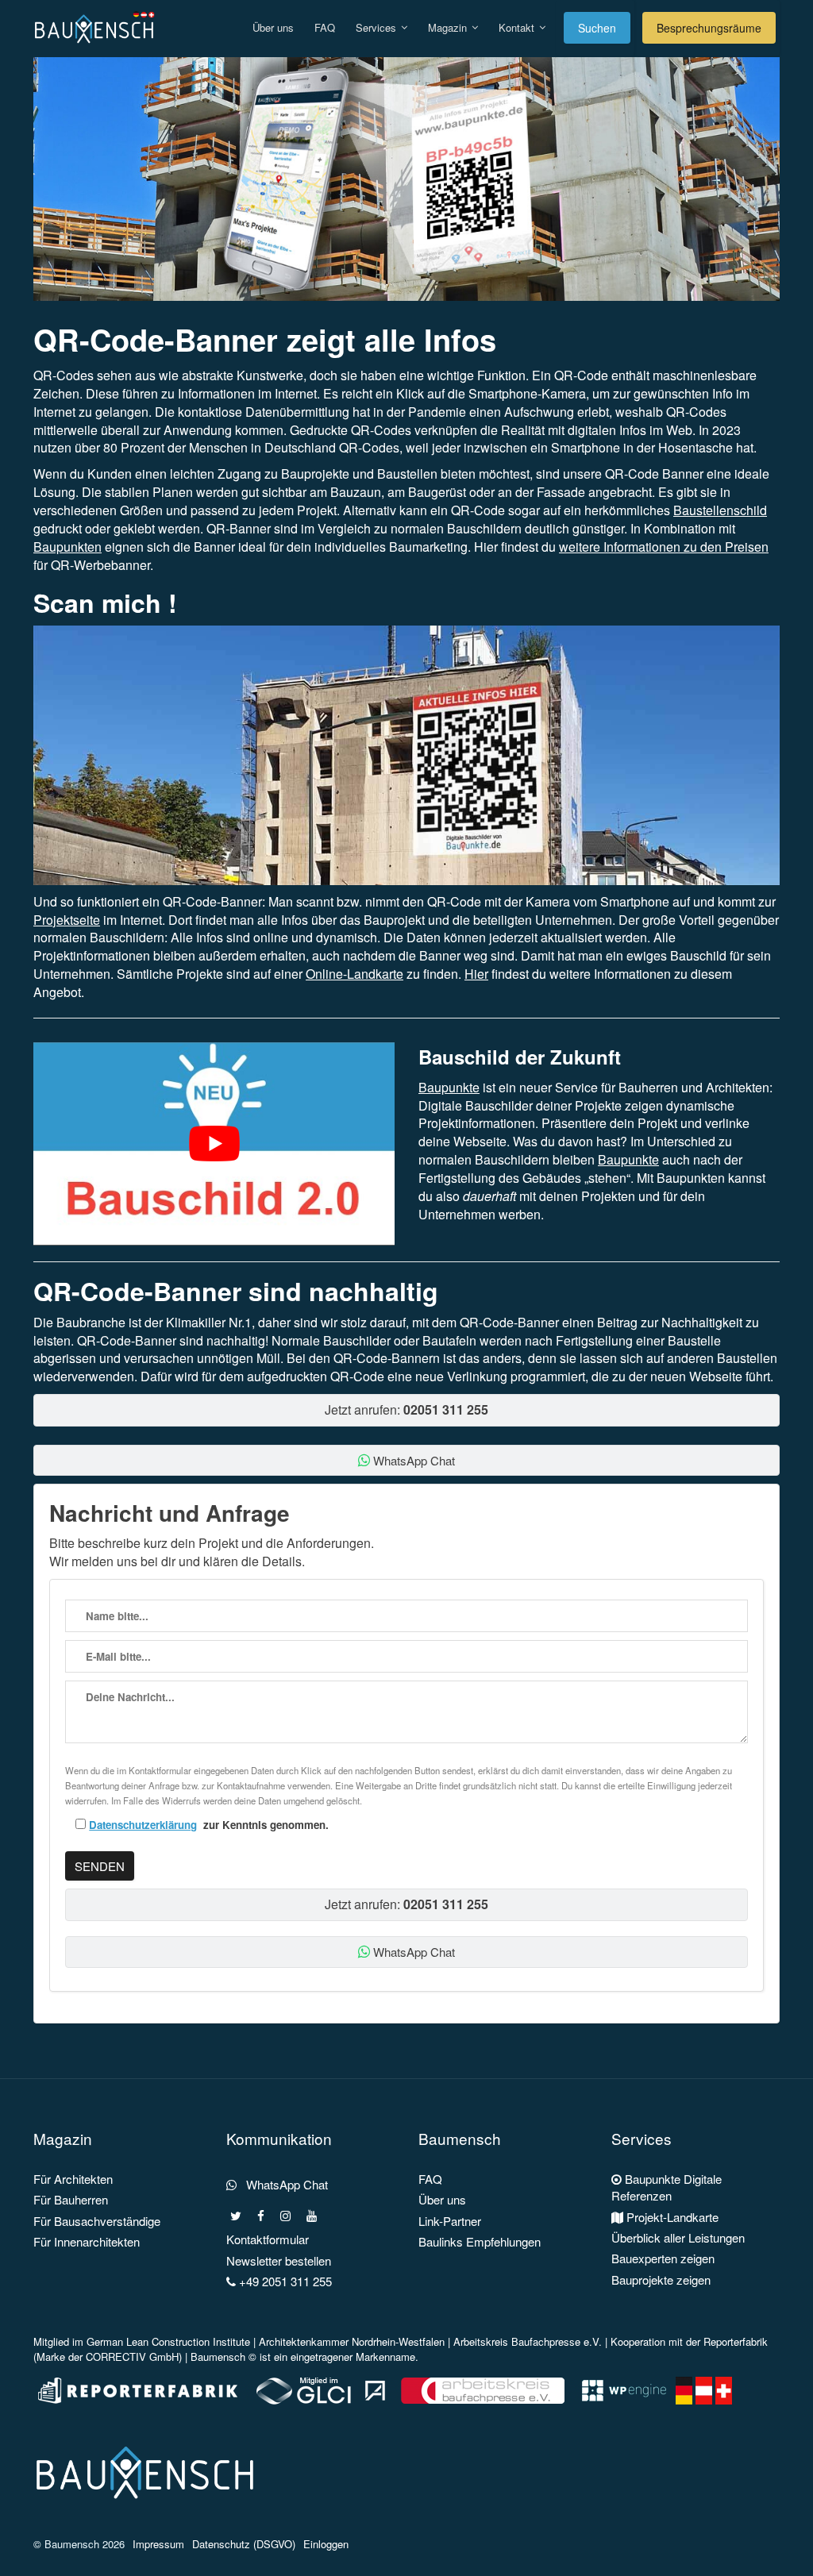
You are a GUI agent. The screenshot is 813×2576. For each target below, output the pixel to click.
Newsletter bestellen (279, 2260)
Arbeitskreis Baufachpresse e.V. (528, 2341)
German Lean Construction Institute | (173, 2341)
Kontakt (518, 27)
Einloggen (326, 2544)
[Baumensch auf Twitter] (236, 2216)
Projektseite (67, 920)
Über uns (273, 27)
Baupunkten (67, 547)
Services (378, 27)
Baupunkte (449, 1087)
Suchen (597, 28)
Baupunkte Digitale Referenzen (667, 2187)
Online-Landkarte (354, 974)
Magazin (449, 27)
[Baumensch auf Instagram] (285, 2216)
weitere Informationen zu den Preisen (664, 547)
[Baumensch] (98, 20)
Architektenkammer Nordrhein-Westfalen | (356, 2341)
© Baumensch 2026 (79, 2544)
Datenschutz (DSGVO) (244, 2544)
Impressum (158, 2544)
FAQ (325, 27)
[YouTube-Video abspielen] (214, 1144)
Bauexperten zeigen (663, 2258)
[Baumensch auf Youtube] (312, 2216)
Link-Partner (450, 2221)
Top (775, 2538)
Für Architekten (73, 2179)
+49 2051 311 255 (284, 2281)
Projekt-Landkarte (671, 2217)
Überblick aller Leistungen (678, 2237)
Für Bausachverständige (97, 2221)
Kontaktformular (268, 2239)
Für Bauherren (71, 2199)
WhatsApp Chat (412, 1460)
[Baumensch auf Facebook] (261, 2216)
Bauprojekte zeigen (661, 2280)
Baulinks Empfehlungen (480, 2241)
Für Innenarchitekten (87, 2241)
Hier (476, 974)
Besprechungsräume (709, 28)
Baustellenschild (720, 510)
